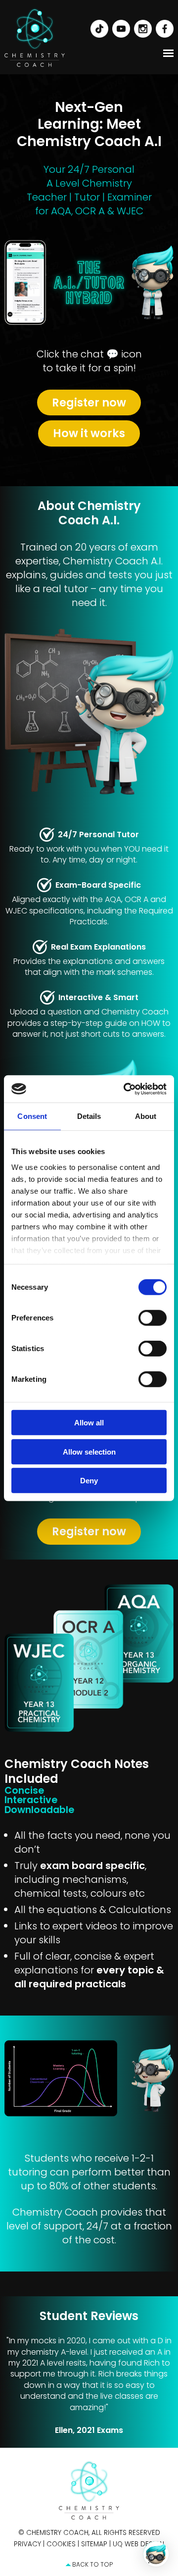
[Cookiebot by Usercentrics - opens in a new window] (126, 1089)
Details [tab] (89, 1116)
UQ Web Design (138, 2544)
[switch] (153, 1318)
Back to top (92, 2564)
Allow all (89, 1423)
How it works (89, 433)
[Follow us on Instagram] (141, 28)
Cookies (61, 2544)
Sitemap (94, 2544)
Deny (89, 1481)
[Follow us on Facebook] (163, 28)
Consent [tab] (32, 1116)
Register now (89, 403)
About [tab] (146, 1116)
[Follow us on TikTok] (97, 28)
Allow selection (89, 1451)
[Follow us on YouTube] (119, 28)
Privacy (27, 2544)
